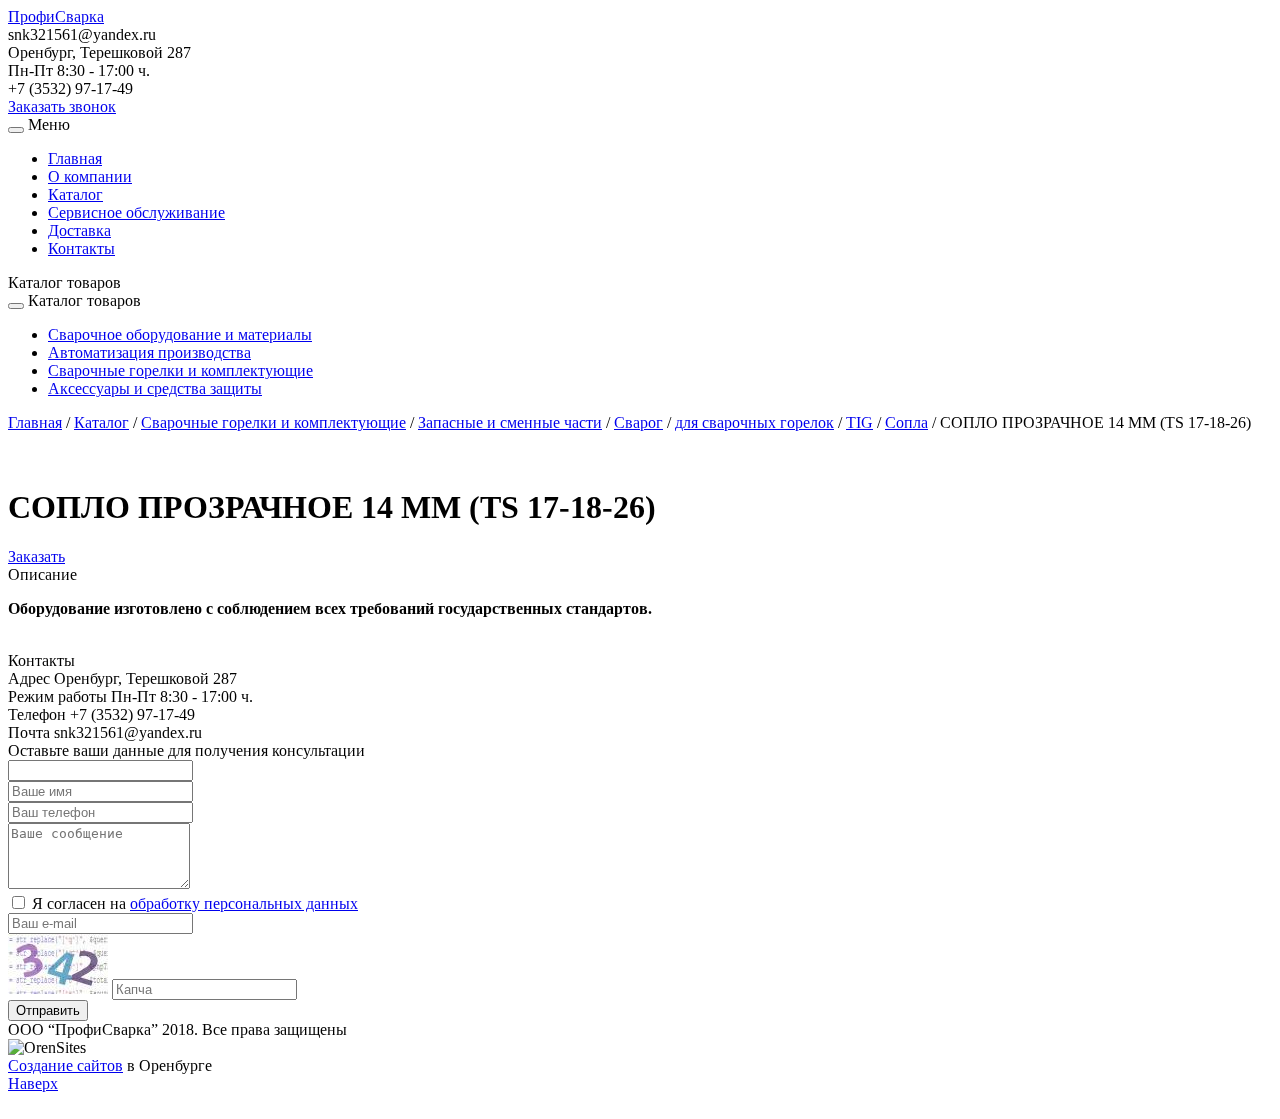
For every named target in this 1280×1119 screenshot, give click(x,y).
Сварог (638, 422)
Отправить (48, 1010)
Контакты (81, 248)
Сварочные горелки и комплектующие (180, 370)
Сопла (906, 422)
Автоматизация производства (149, 352)
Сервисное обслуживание (136, 212)
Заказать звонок (62, 106)
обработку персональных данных (244, 903)
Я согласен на (195, 903)
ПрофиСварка (56, 16)
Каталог (75, 194)
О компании (90, 176)
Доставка (79, 230)
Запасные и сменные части (510, 422)
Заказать (36, 556)
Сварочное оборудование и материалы (180, 334)
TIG (859, 422)
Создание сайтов (65, 1065)
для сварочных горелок (754, 422)
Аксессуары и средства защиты (155, 388)
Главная (75, 158)
